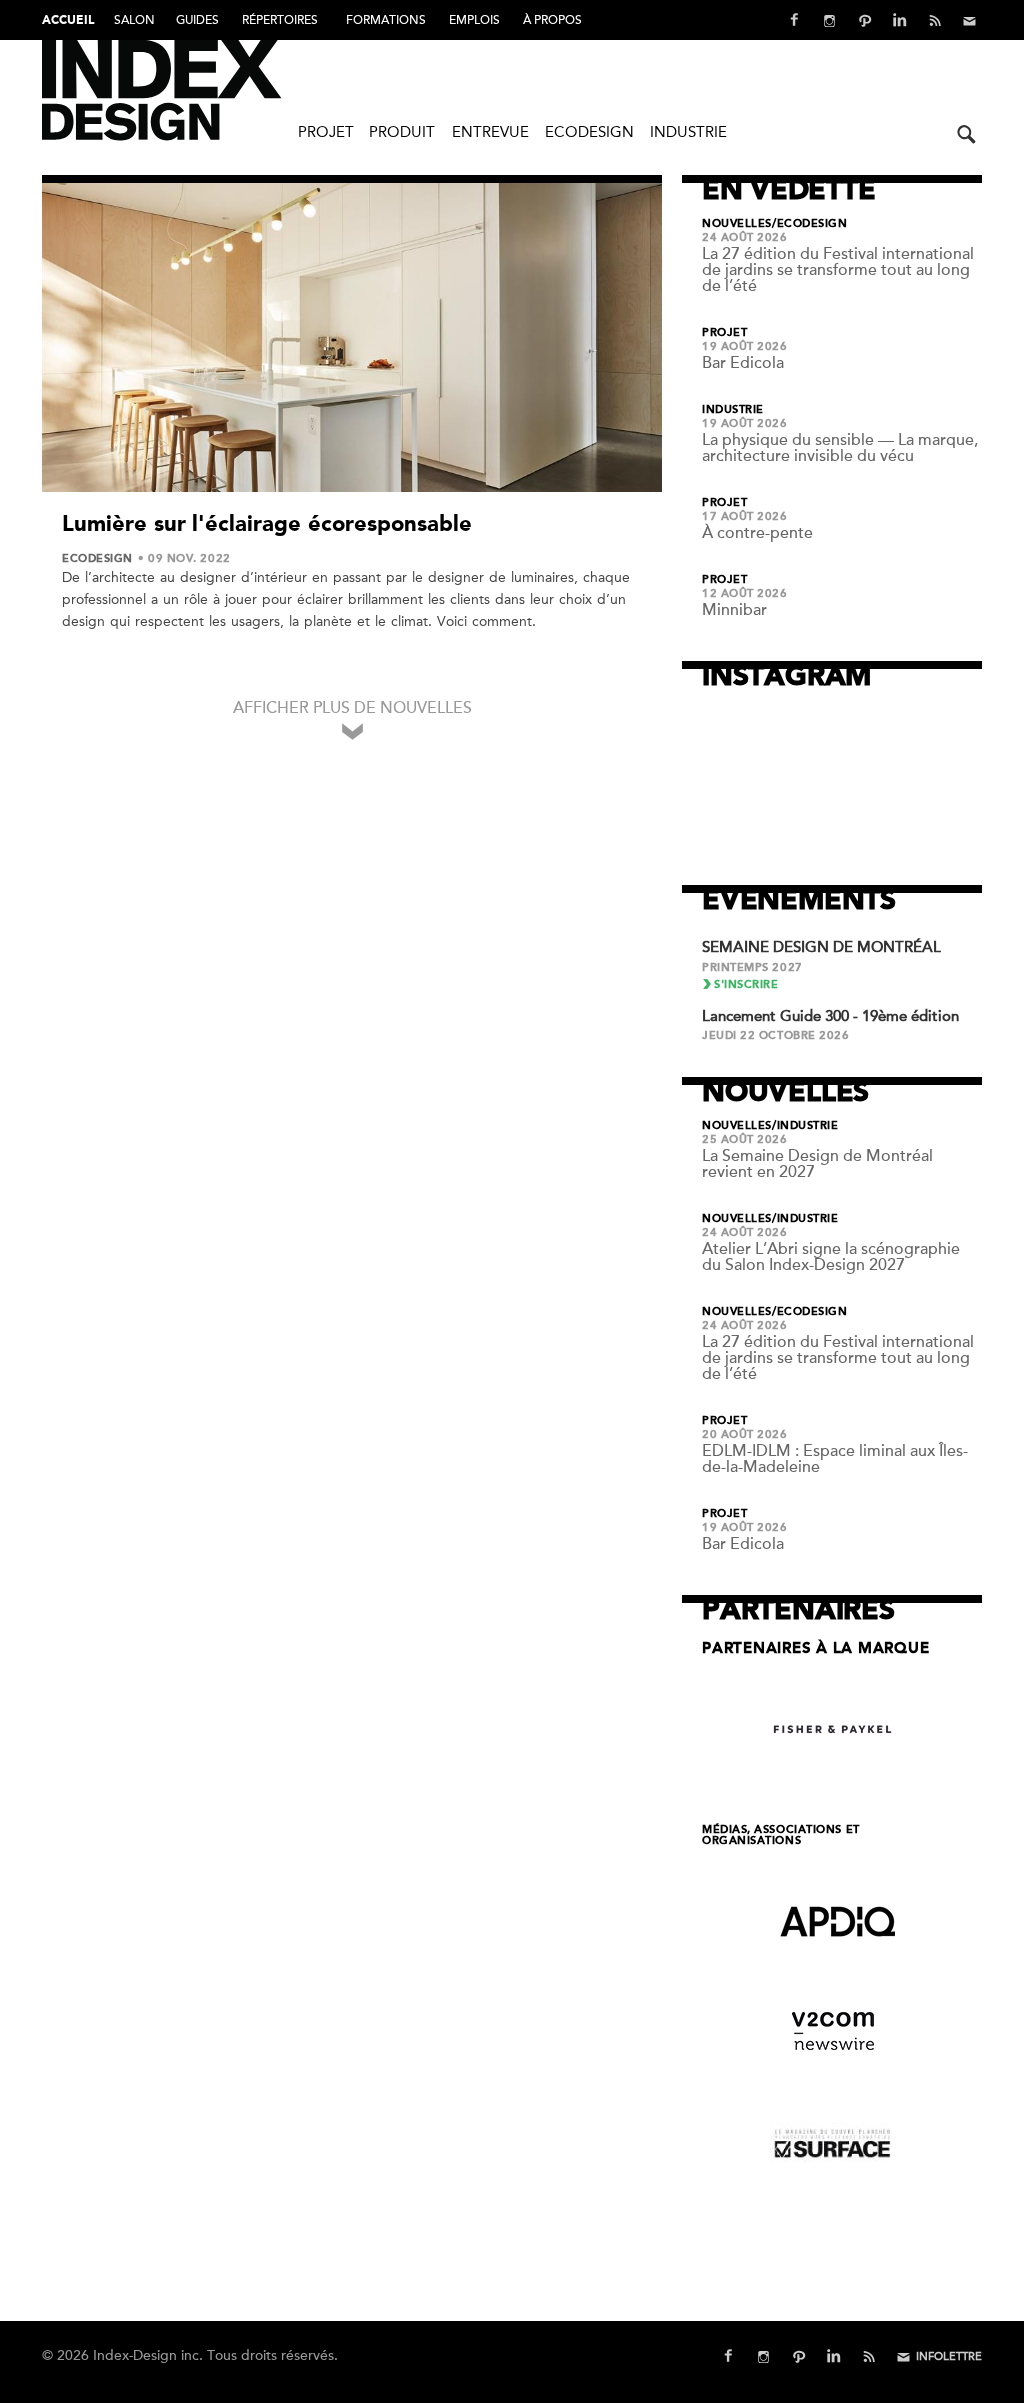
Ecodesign (589, 132)
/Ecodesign (810, 224)
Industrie (688, 132)
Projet (326, 132)
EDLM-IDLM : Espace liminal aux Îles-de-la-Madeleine (835, 1459)
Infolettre (949, 2356)
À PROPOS (552, 20)
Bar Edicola (743, 363)
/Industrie (805, 1126)
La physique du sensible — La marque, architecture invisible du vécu (840, 448)
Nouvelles (737, 224)
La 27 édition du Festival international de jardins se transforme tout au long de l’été (838, 270)
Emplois (474, 20)
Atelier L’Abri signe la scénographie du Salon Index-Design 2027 (831, 1257)
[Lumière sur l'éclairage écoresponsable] (352, 337)
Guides (197, 20)
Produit (402, 132)
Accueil (68, 21)
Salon (134, 20)
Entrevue (490, 132)
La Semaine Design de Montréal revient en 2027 (817, 1164)
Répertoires (280, 20)
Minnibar (734, 610)
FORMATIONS (386, 20)
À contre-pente (757, 533)
